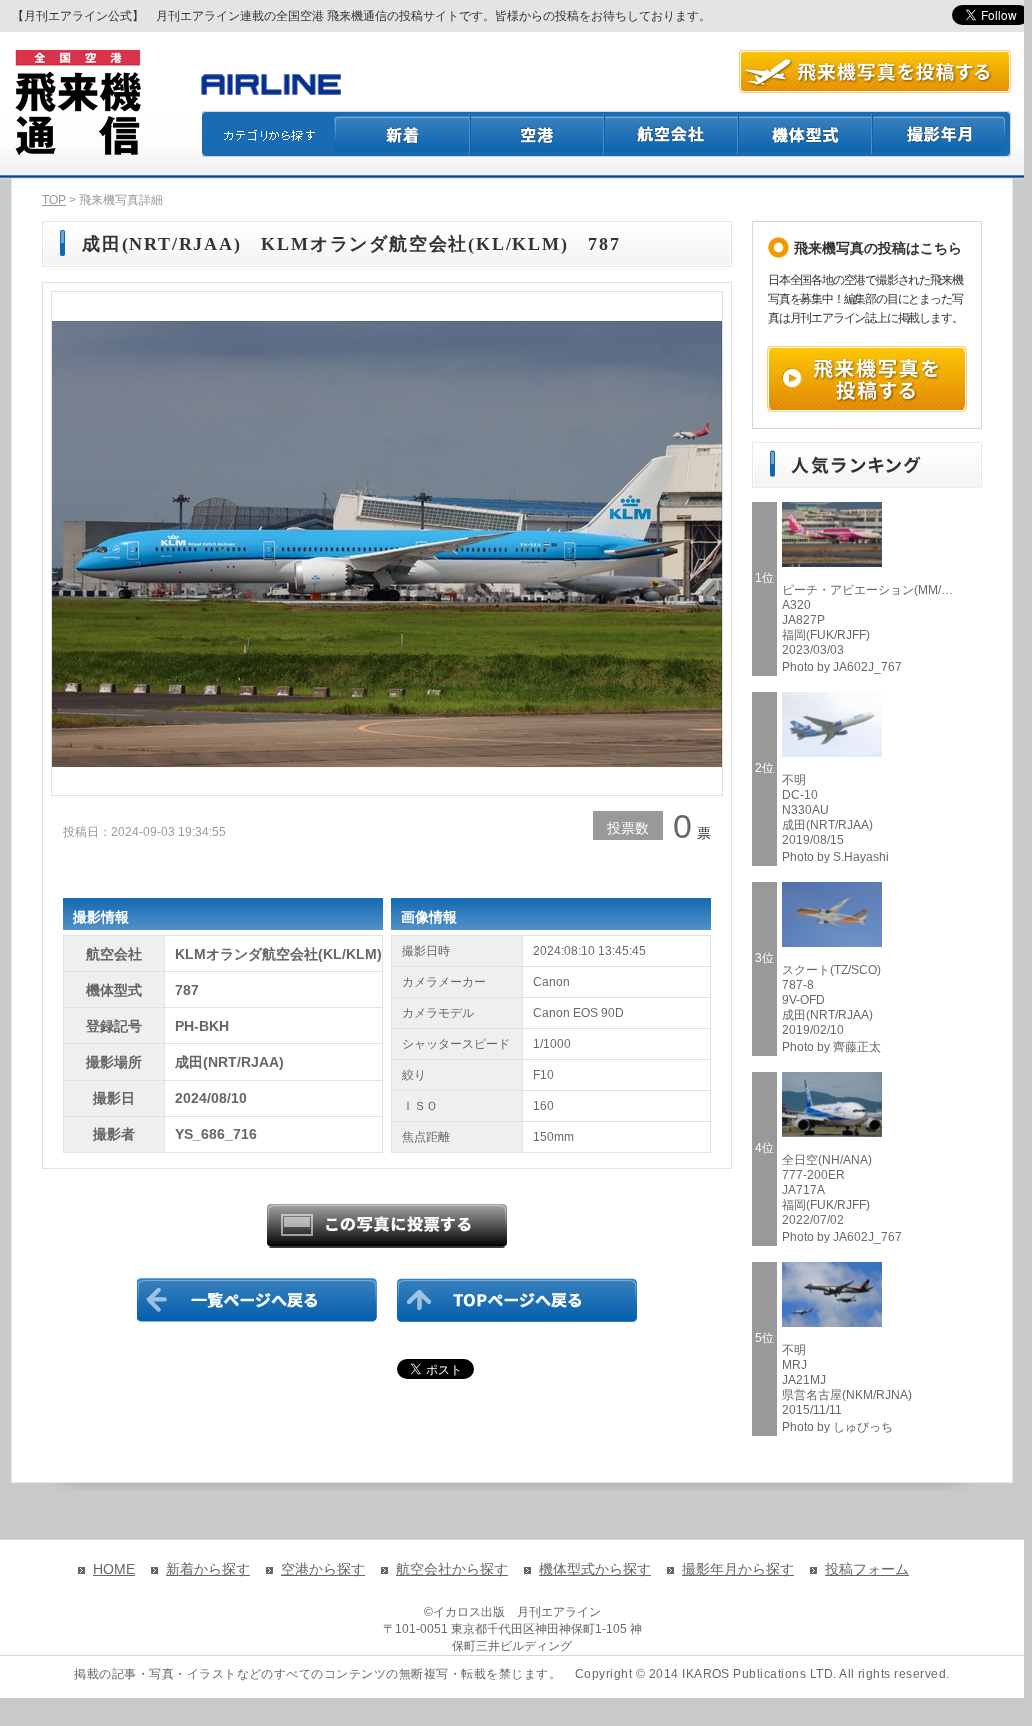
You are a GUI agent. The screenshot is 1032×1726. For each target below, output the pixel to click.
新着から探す (208, 1569)
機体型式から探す (595, 1569)
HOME (114, 1569)
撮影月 (942, 134)
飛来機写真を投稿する (867, 379)
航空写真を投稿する (875, 71)
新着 (402, 134)
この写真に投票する (387, 1226)
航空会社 (672, 134)
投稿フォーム (867, 1569)
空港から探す (323, 1569)
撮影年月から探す (738, 1569)
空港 (538, 134)
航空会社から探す (452, 1569)
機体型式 (806, 134)
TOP (54, 200)
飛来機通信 (77, 103)
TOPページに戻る (517, 1300)
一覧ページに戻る (257, 1300)
